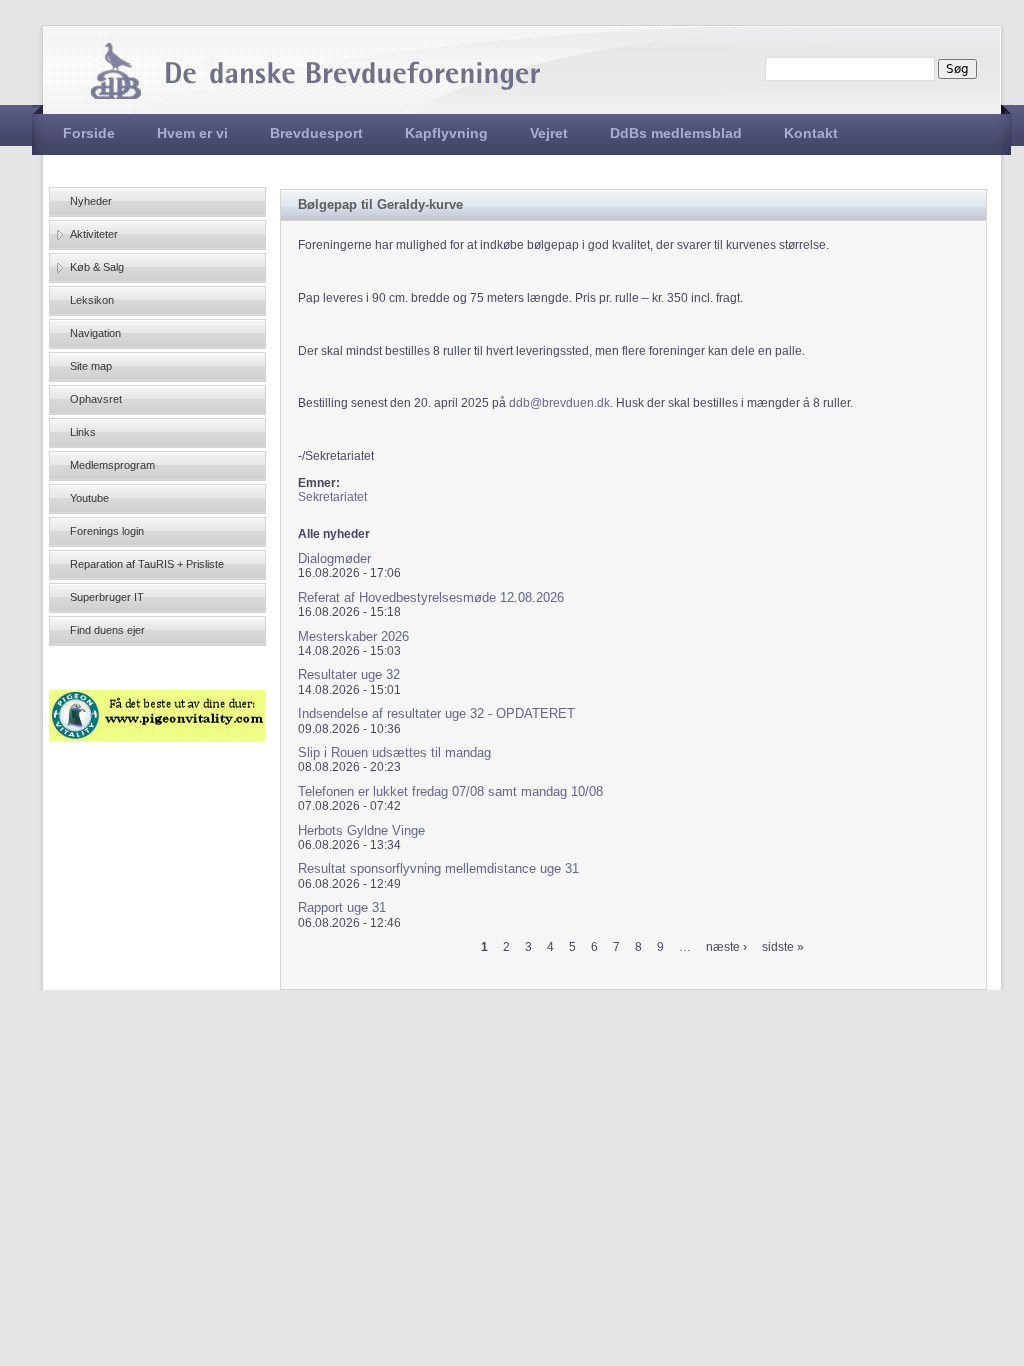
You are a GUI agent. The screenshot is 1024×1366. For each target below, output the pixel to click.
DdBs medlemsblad (676, 133)
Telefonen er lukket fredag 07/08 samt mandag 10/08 (450, 791)
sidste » (783, 947)
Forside (89, 133)
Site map (91, 366)
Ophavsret (96, 399)
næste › (726, 947)
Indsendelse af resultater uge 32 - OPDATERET (436, 713)
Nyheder (91, 201)
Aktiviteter (94, 234)
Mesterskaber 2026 (353, 636)
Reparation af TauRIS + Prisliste (147, 564)
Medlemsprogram (112, 465)
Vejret (549, 133)
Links (83, 432)
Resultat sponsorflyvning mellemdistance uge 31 (438, 868)
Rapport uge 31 (342, 907)
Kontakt (811, 133)
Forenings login (107, 531)
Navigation (95, 333)
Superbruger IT (107, 597)
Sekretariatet (332, 497)
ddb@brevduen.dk (559, 403)
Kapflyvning (446, 133)
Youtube (89, 498)
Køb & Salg (97, 267)
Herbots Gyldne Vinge (361, 830)
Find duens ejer (107, 630)
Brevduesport (316, 133)
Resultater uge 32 (349, 674)
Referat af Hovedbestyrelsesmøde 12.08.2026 (431, 597)
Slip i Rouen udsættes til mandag (394, 752)
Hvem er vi (192, 133)
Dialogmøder (334, 558)
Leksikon (92, 300)
